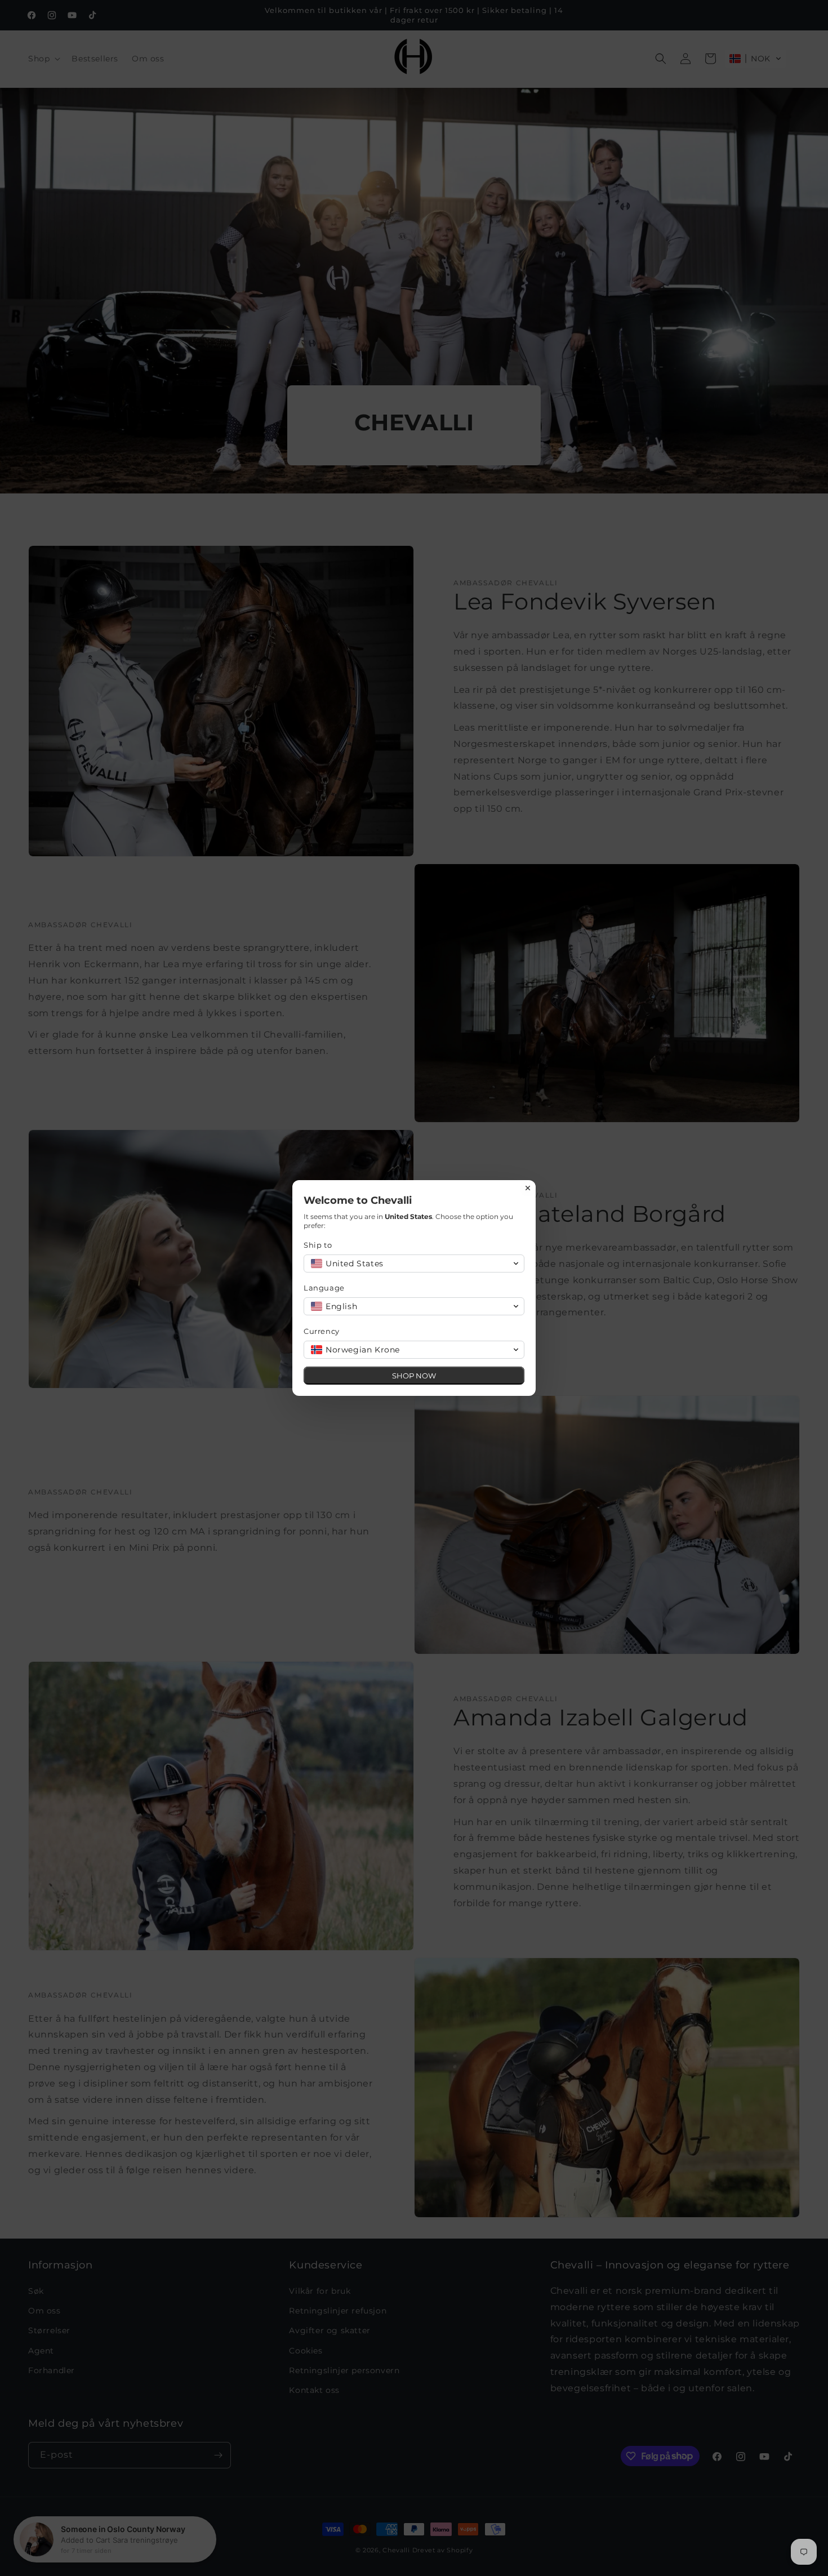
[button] (414, 1263)
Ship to (318, 1245)
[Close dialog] (528, 1188)
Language (324, 1288)
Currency (322, 1331)
